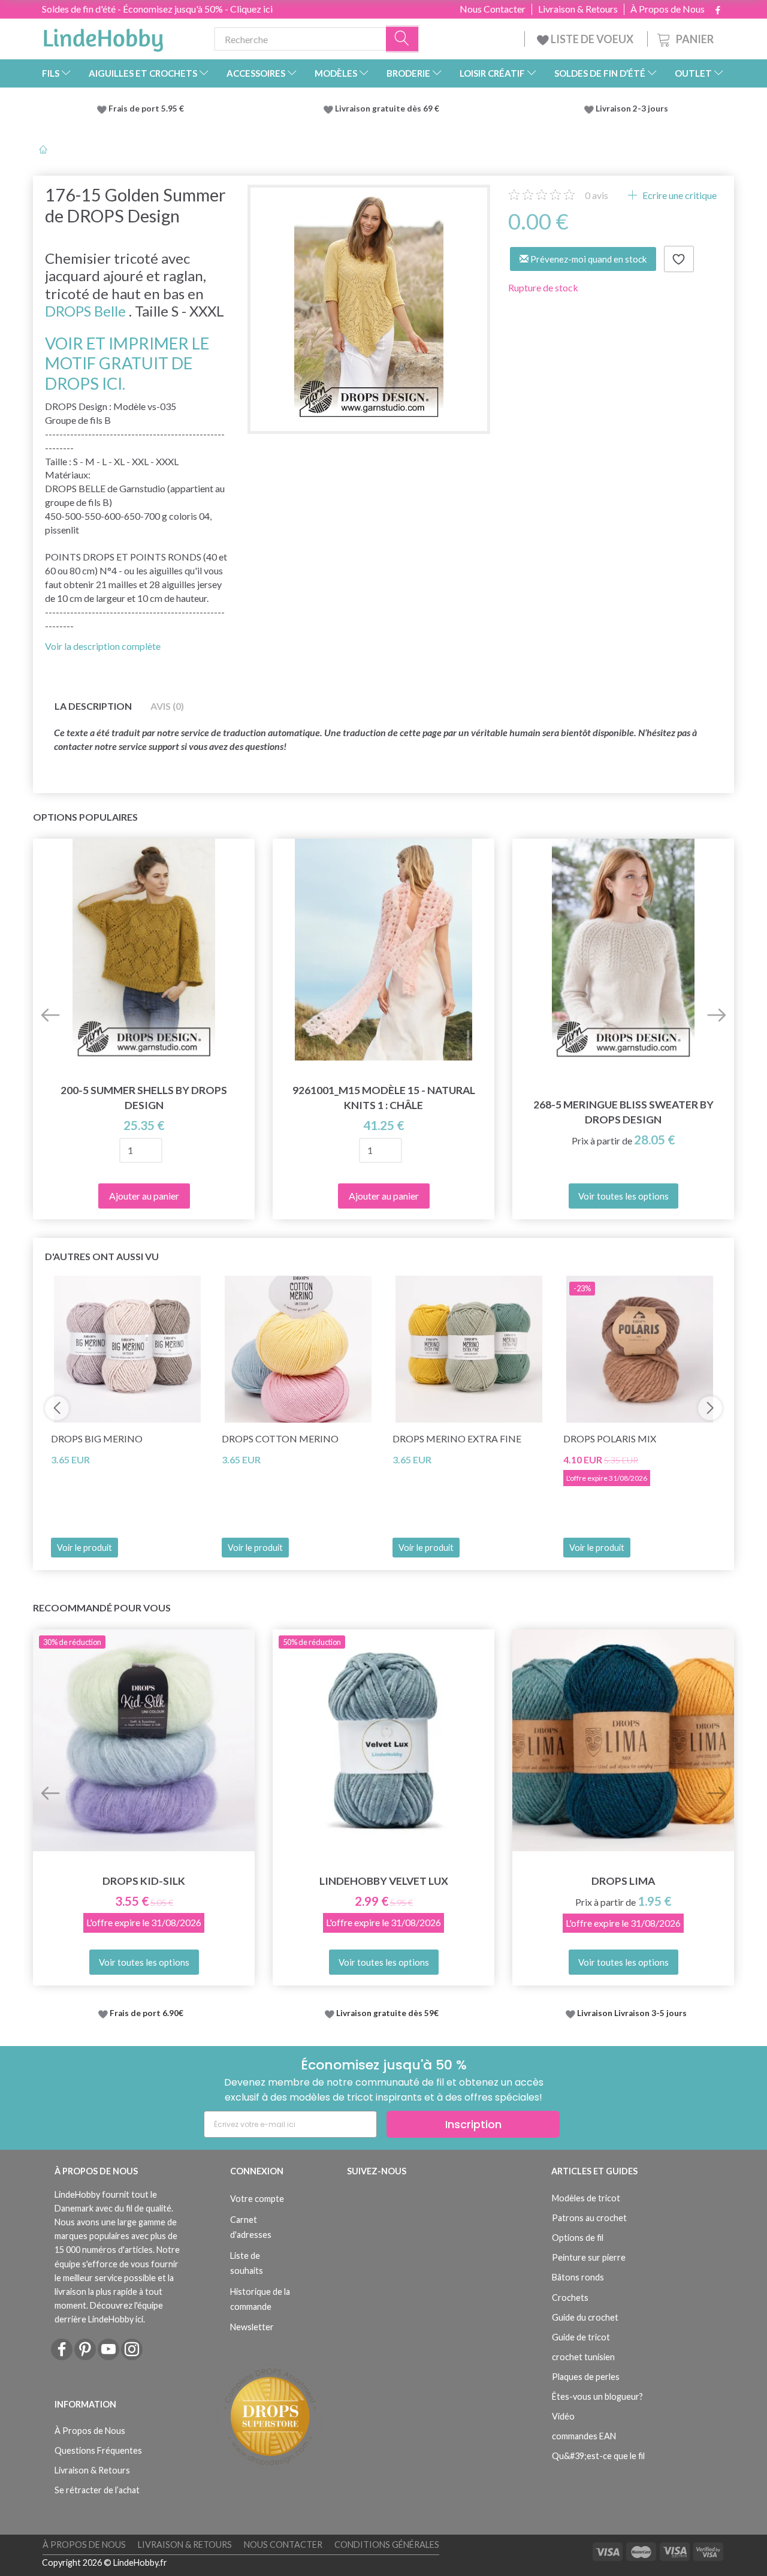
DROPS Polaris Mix (610, 1438)
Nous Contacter (493, 9)
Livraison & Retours (578, 9)
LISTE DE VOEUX (592, 39)
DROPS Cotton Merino (280, 1438)
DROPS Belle (85, 311)
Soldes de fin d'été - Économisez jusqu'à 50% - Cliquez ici (157, 9)
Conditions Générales (387, 2545)
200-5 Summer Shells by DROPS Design (144, 1098)
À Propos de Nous (668, 9)
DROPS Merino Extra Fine (457, 1438)
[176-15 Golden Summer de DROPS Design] (369, 306)
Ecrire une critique (679, 195)
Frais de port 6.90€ (147, 2013)
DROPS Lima (623, 1881)
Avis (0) (167, 706)
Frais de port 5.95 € (146, 109)
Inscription (473, 2124)
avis (597, 195)
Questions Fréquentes (98, 2450)
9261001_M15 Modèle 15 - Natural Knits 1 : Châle (384, 1098)
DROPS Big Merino (97, 1438)
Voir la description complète (103, 646)
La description (93, 706)
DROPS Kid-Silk (144, 1881)
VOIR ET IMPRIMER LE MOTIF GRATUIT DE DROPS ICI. (127, 363)
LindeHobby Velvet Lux (384, 1881)
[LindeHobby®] (103, 37)
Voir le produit (84, 1548)
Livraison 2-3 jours (632, 109)
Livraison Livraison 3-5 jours (632, 2013)
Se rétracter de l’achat (97, 2490)
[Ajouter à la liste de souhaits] (679, 259)
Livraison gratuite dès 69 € (389, 109)
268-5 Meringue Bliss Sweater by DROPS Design (623, 1112)
